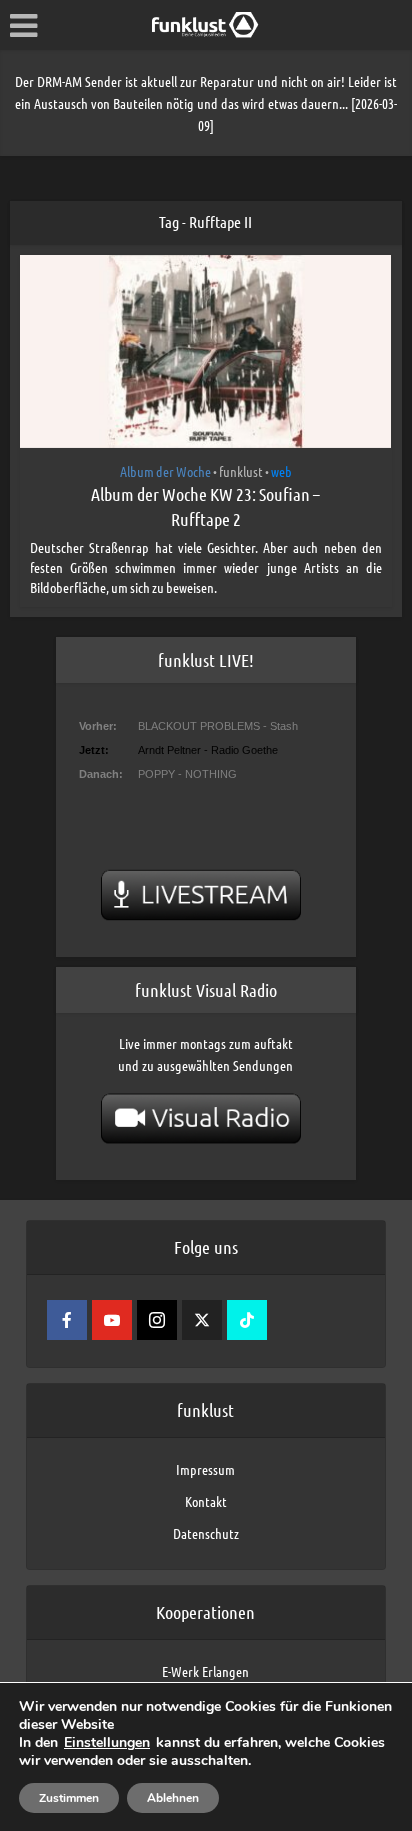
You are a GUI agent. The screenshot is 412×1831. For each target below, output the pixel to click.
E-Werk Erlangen (205, 1671)
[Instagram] (157, 1320)
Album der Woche (165, 471)
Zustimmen (69, 1798)
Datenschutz (206, 1533)
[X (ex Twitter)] (202, 1320)
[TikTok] (247, 1320)
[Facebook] (67, 1320)
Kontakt (206, 1501)
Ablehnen (173, 1798)
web (281, 471)
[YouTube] (112, 1320)
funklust (241, 471)
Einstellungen (107, 1743)
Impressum (205, 1469)
